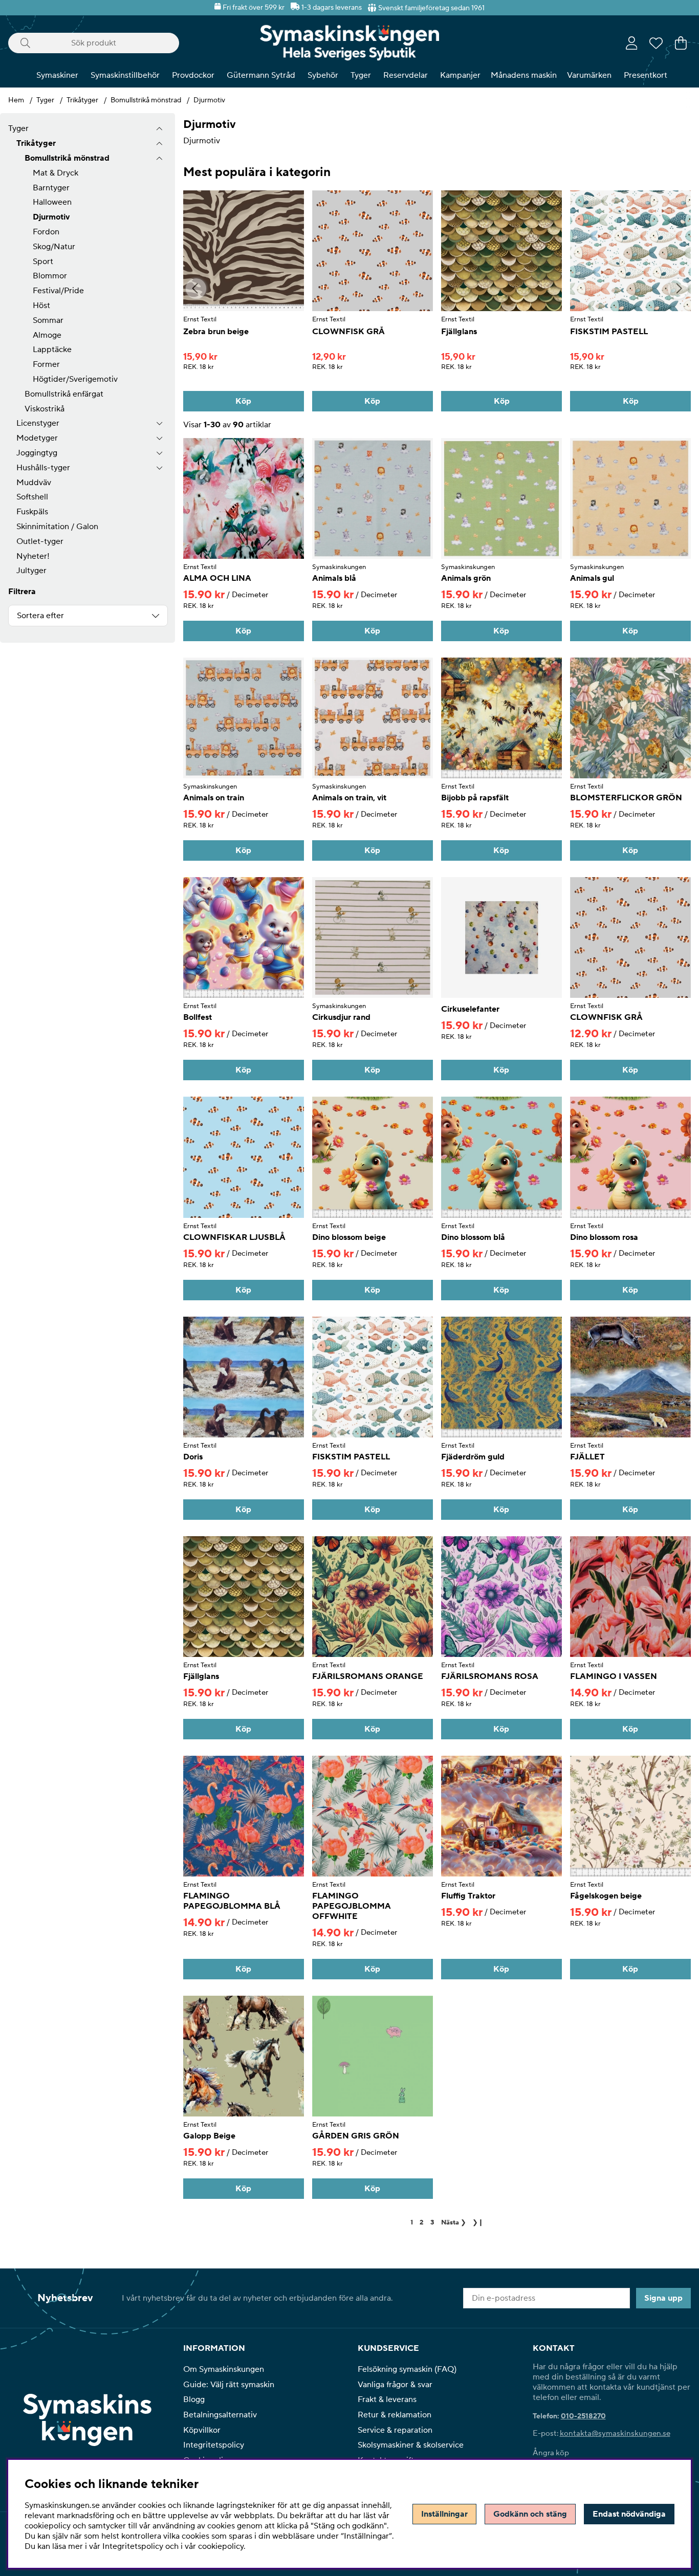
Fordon (46, 232)
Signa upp (663, 2298)
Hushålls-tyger (43, 468)
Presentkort (646, 75)
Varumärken (589, 75)
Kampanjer (460, 75)
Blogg (194, 2399)
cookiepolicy (221, 2546)
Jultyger (31, 571)
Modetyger (37, 438)
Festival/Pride (58, 291)
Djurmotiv (209, 100)
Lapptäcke (52, 350)
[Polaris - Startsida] (349, 43)
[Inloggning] (632, 43)
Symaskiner (57, 75)
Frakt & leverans (387, 2399)
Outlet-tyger (40, 541)
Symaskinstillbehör (125, 75)
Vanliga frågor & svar (395, 2385)
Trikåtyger (82, 100)
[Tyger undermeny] (159, 129)
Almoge (47, 335)
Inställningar (444, 2514)
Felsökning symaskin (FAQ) (407, 2369)
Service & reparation (395, 2430)
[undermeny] (159, 144)
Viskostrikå (45, 409)
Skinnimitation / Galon (57, 527)
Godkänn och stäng (530, 2514)
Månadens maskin (524, 75)
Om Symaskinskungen (224, 2369)
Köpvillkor (202, 2430)
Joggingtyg (37, 453)
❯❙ (478, 2222)
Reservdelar (406, 75)
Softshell (32, 497)
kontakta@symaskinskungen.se (615, 2433)
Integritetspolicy (214, 2445)
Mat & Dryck (56, 173)
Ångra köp (551, 2453)
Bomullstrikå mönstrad (146, 100)
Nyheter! (33, 556)
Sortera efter (40, 616)
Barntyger (51, 188)
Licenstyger (38, 423)
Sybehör (323, 75)
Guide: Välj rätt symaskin (229, 2385)
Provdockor (193, 75)
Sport (43, 261)
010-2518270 (583, 2416)
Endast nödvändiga (629, 2514)
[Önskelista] (656, 43)
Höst (41, 305)
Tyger (361, 75)
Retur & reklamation (395, 2415)
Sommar (48, 320)
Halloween (52, 202)
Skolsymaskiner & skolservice (411, 2445)
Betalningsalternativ (220, 2415)
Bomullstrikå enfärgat (64, 394)
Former (46, 364)
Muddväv (34, 483)
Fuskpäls (32, 512)
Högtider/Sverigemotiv (75, 379)
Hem (16, 100)
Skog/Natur (54, 247)
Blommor (50, 276)
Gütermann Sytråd (261, 75)
